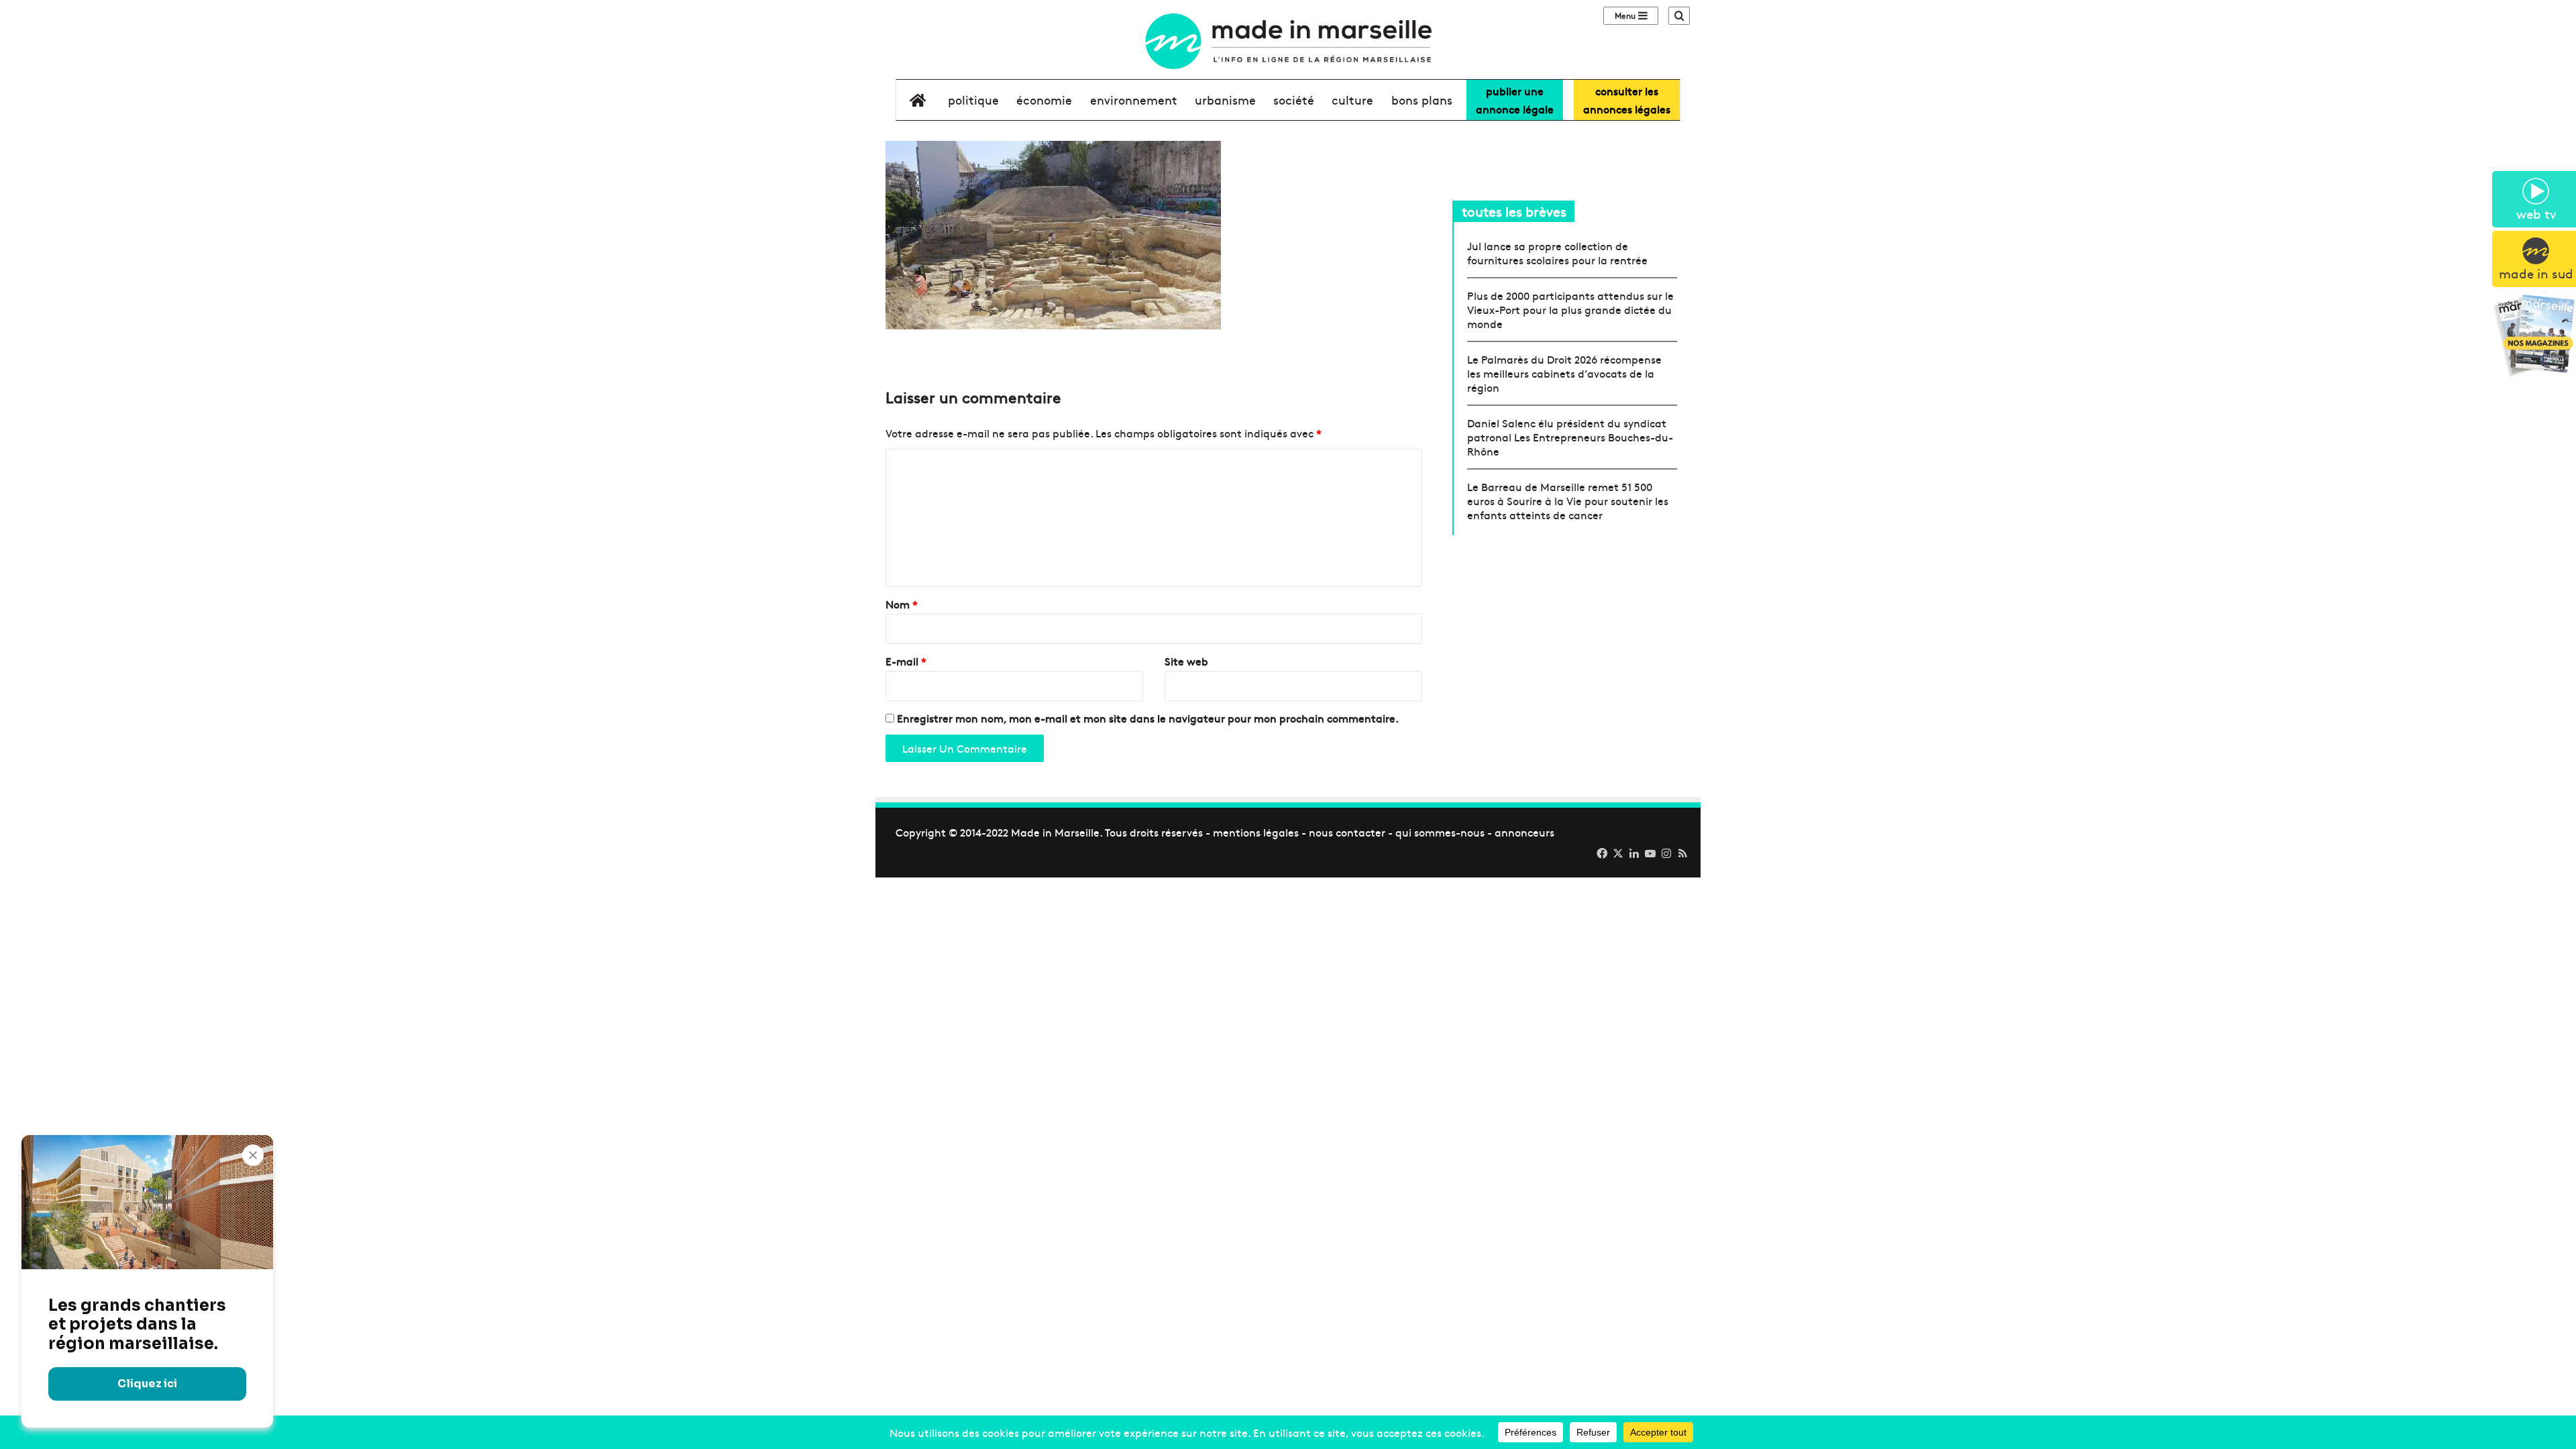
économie (1044, 100)
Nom (902, 604)
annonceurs (1524, 832)
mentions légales (1256, 832)
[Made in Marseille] (1288, 41)
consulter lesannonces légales (1627, 100)
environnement (1134, 100)
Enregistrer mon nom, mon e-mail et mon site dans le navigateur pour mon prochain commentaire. (1148, 718)
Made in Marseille (1055, 832)
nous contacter (1347, 832)
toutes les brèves (1514, 211)
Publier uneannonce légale (1515, 100)
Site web (1186, 661)
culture (1352, 100)
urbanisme (1225, 100)
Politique (973, 100)
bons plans (1422, 100)
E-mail (906, 661)
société (1294, 100)
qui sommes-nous (1440, 832)
